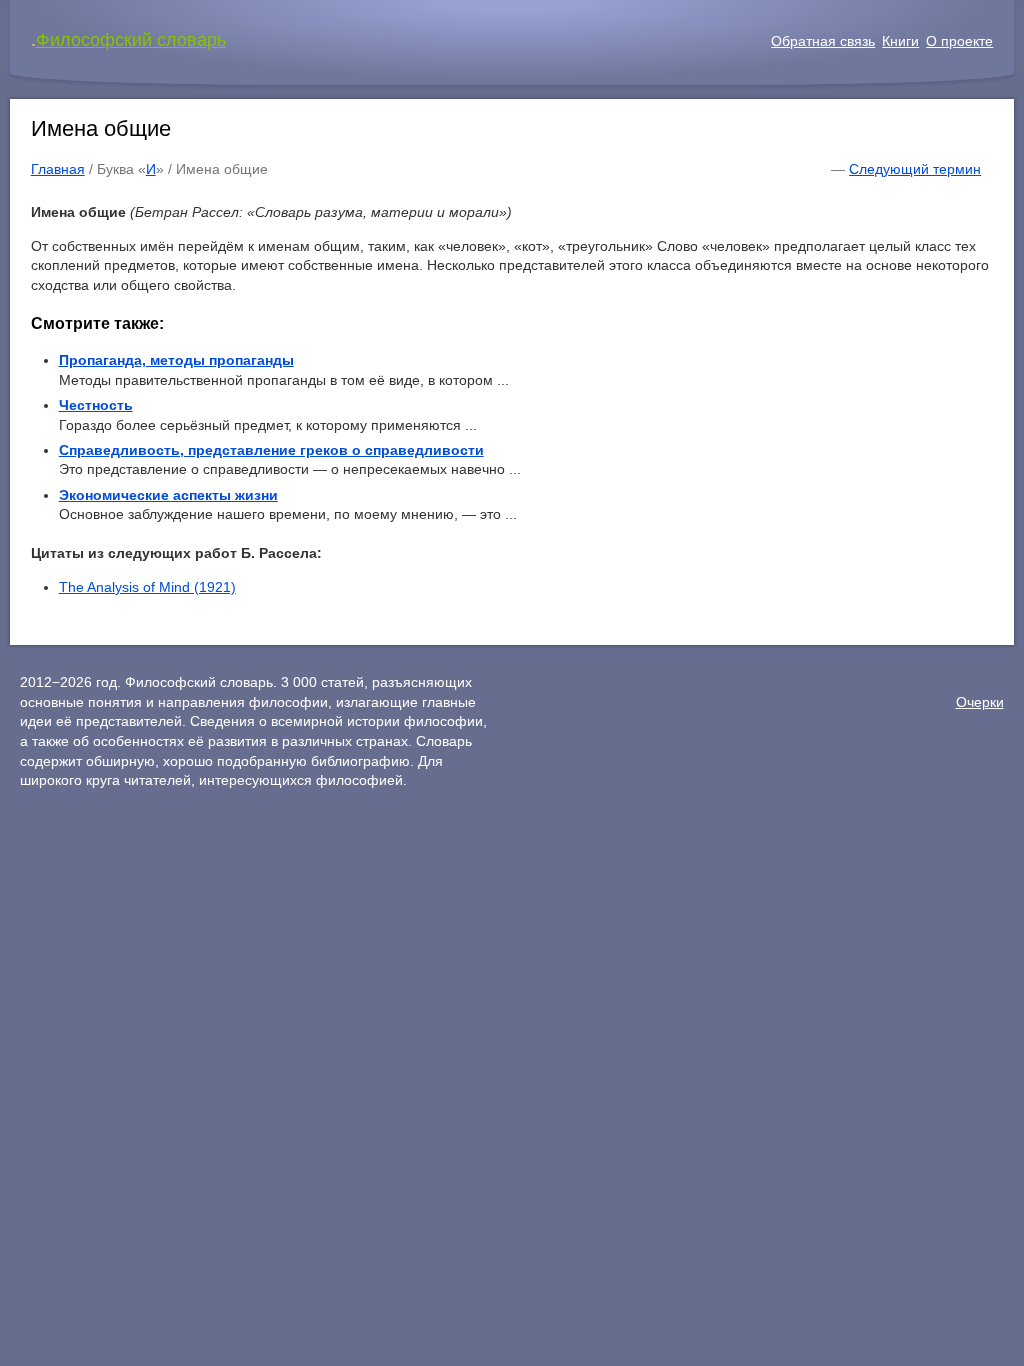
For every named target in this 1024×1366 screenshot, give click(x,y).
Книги (900, 41)
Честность (96, 405)
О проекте (959, 41)
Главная (58, 169)
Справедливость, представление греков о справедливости (271, 450)
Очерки (980, 702)
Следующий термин (915, 169)
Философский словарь (131, 40)
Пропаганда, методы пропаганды (176, 360)
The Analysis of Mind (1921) (147, 587)
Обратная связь (823, 41)
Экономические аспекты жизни (168, 495)
